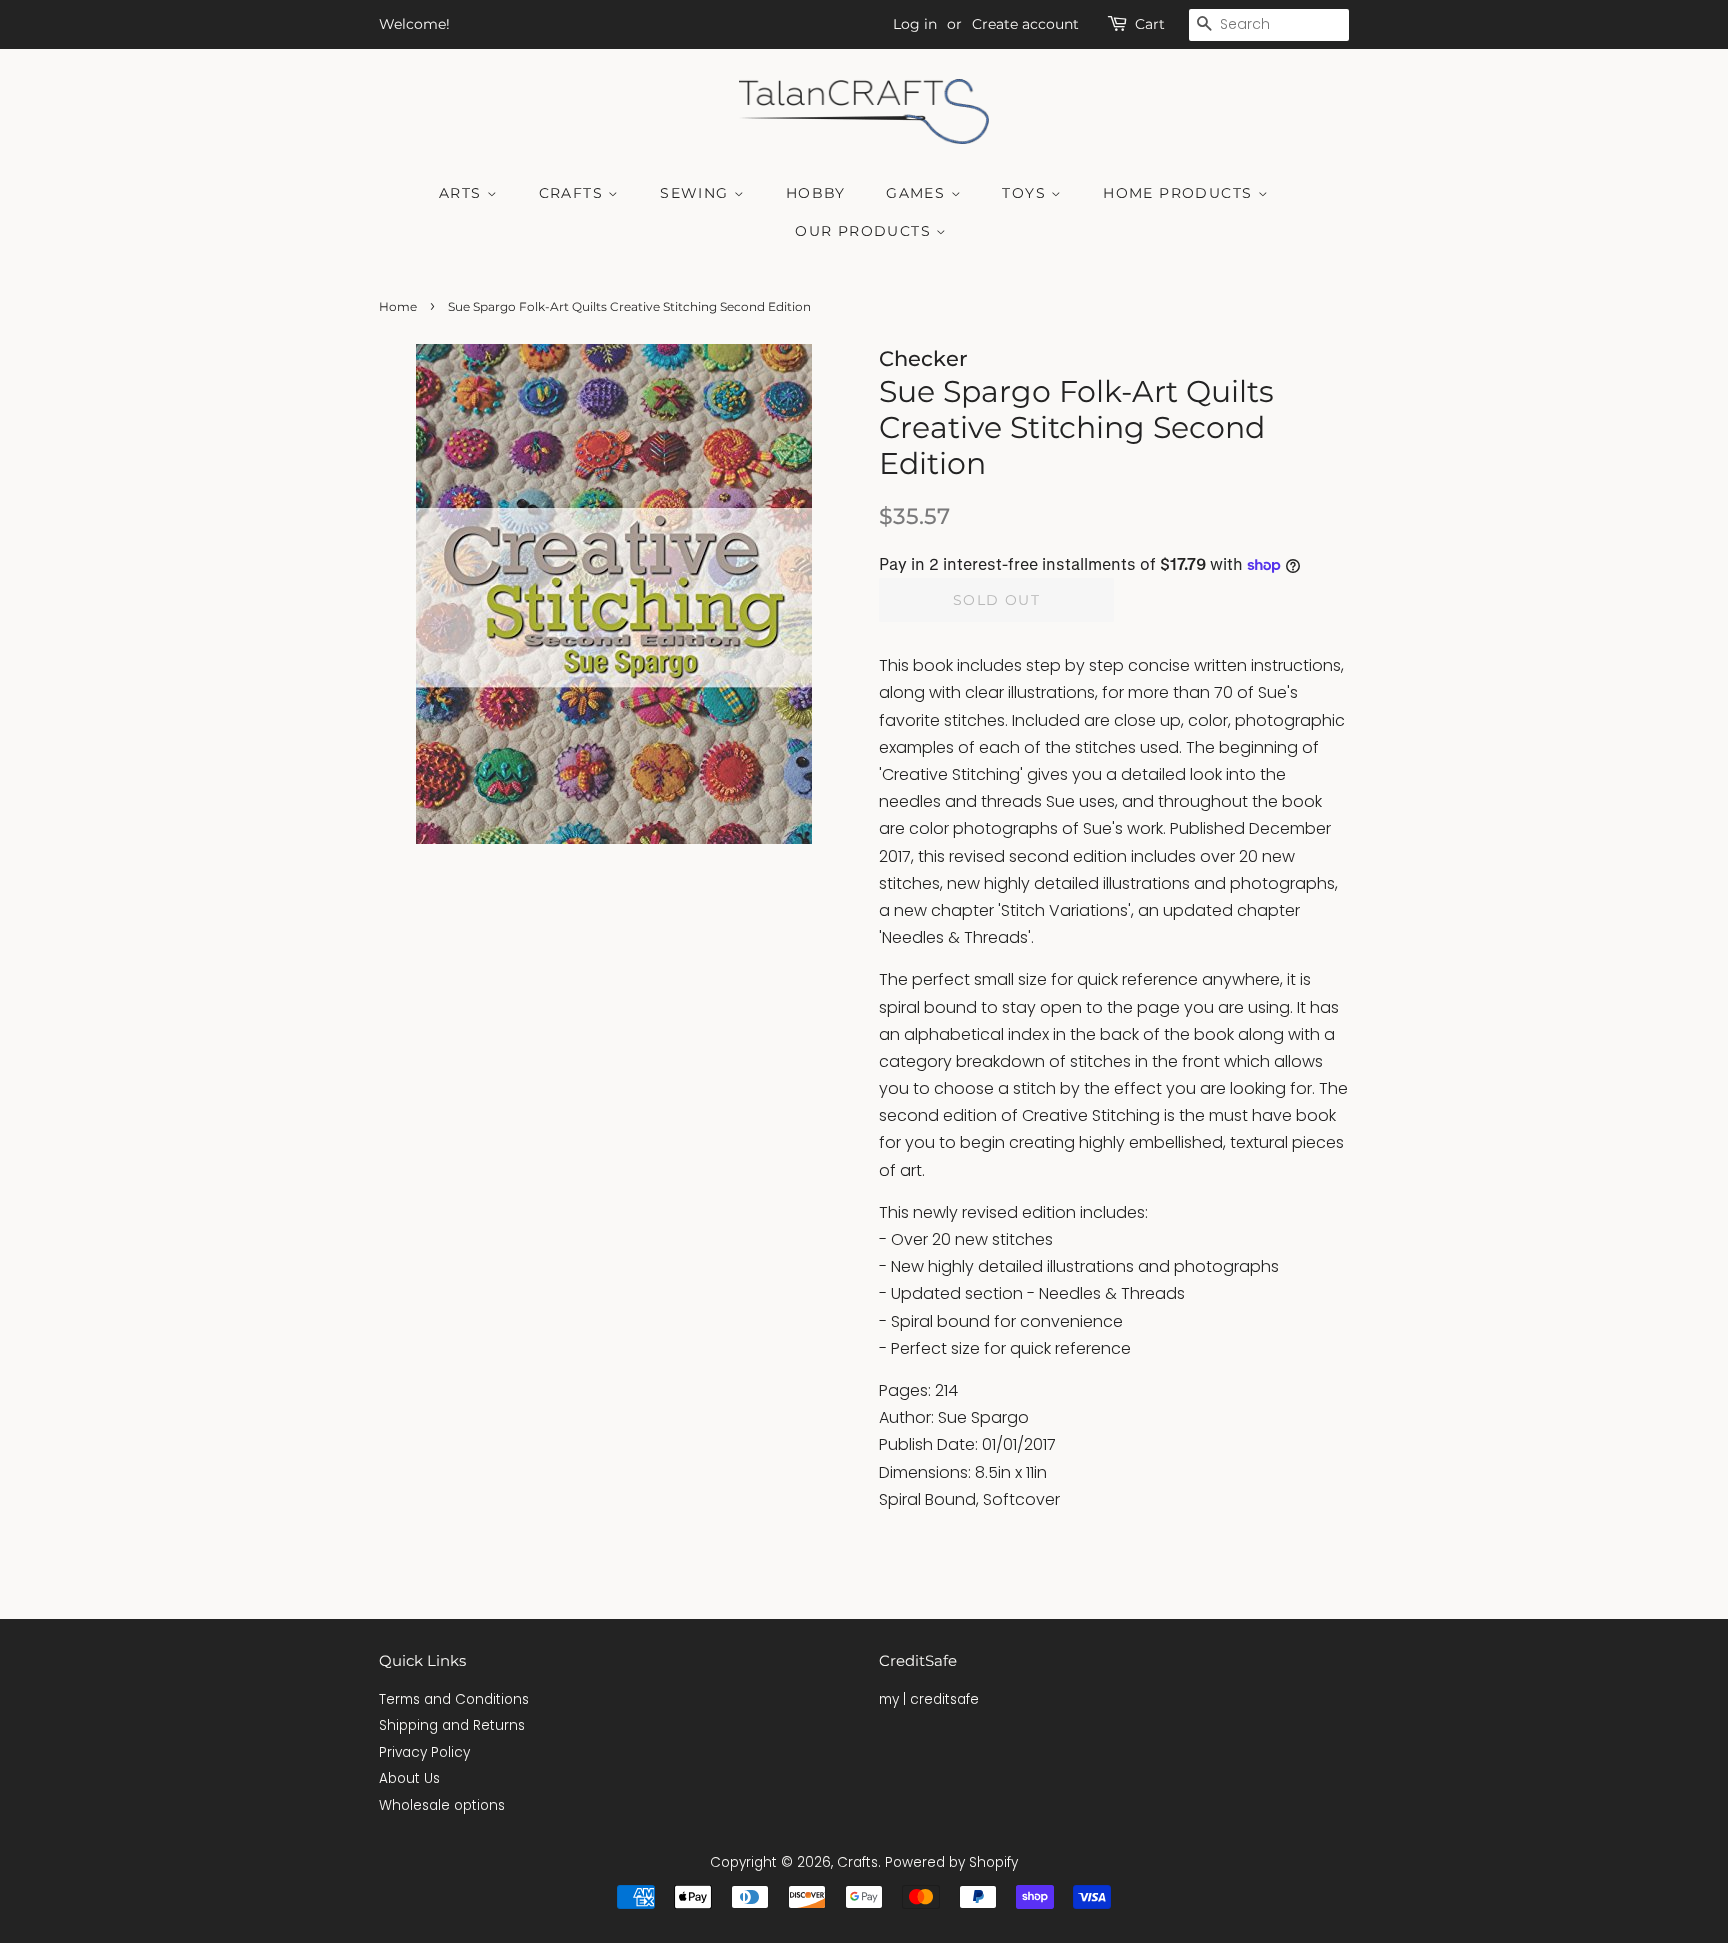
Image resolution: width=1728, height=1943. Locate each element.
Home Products (1180, 193)
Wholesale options (442, 1805)
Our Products (865, 231)
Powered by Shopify (951, 1862)
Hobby (816, 193)
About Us (409, 1778)
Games (918, 193)
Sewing (697, 193)
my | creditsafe (929, 1699)
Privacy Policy (424, 1752)
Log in (915, 24)
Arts (463, 193)
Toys (1026, 193)
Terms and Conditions (454, 1699)
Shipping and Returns (452, 1725)
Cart (1150, 24)
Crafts (574, 193)
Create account (1025, 24)
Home (398, 306)
